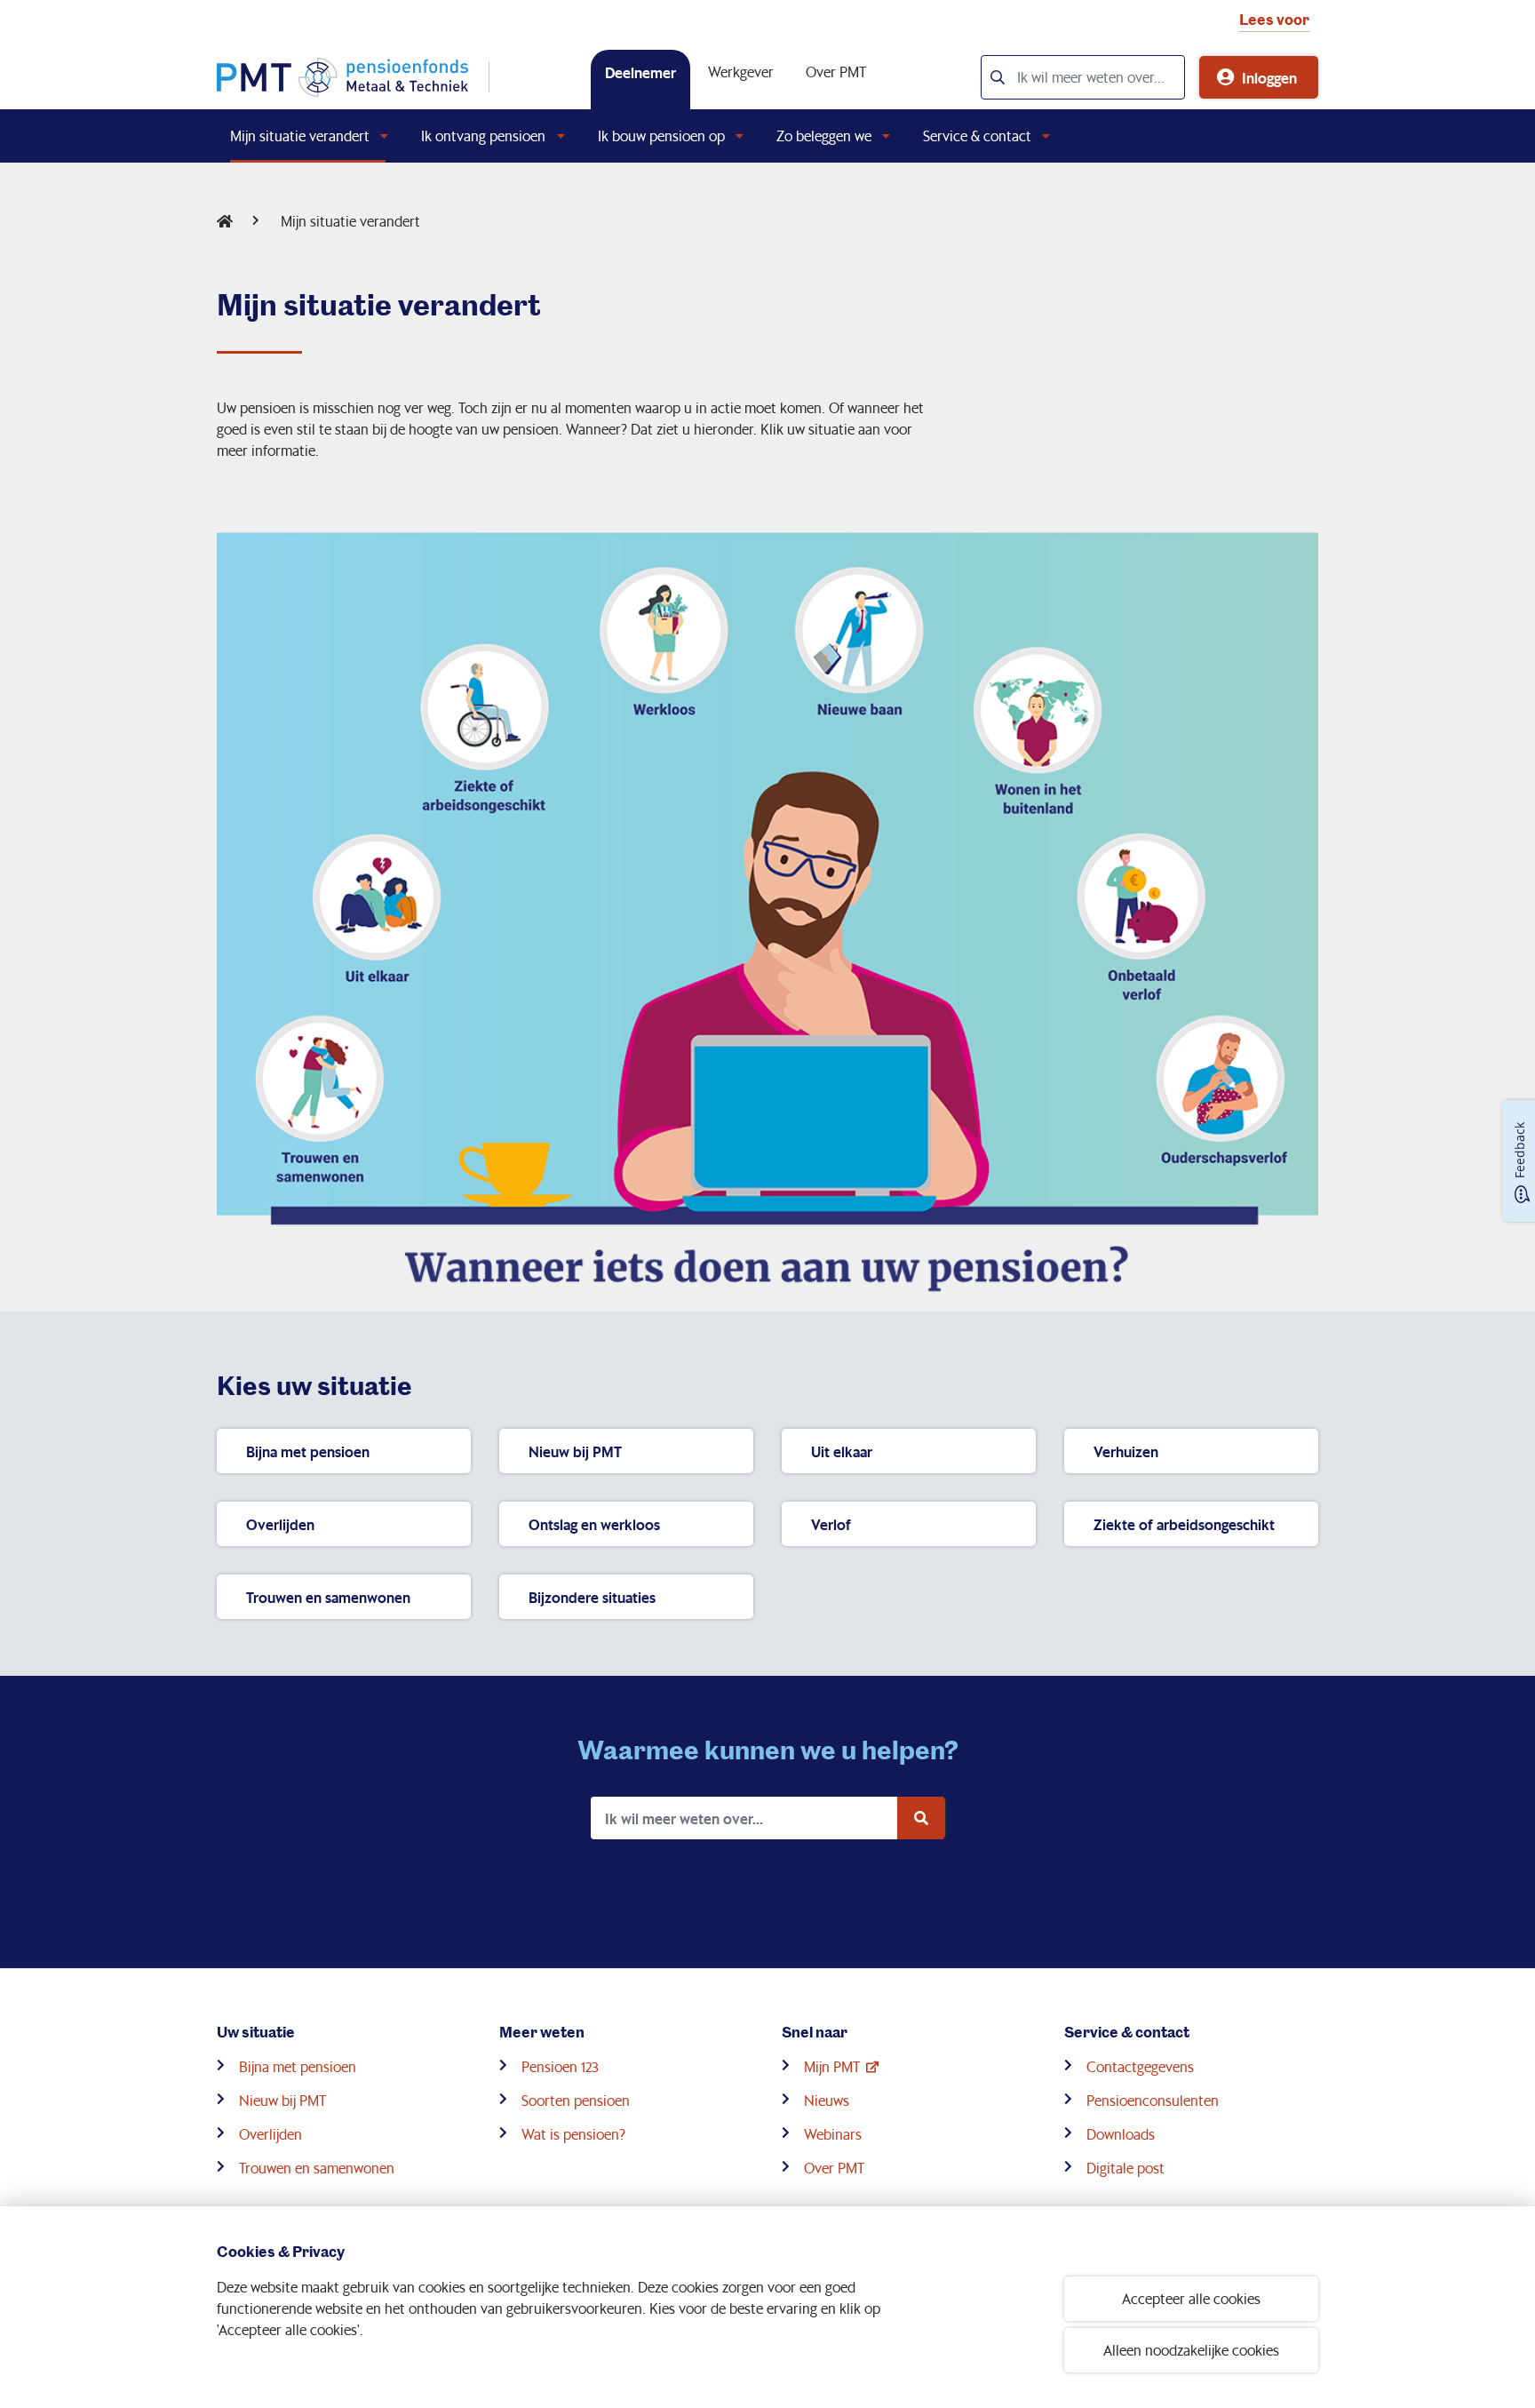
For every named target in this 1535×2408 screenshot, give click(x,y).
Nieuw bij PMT (282, 2100)
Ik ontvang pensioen (483, 136)
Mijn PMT (832, 2066)
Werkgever (741, 72)
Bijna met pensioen (298, 2066)
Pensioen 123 (560, 2066)
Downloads (1121, 2134)
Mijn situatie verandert (300, 136)
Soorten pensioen (576, 2100)
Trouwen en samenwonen (317, 2168)
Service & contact (977, 136)
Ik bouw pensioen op (661, 136)
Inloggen (1269, 77)
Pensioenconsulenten (1153, 2100)
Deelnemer (640, 72)
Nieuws (827, 2100)
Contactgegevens (1140, 2066)
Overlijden (270, 2134)
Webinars (833, 2134)
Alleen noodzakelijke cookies (1191, 2350)
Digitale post (1125, 2168)
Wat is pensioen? (573, 2134)
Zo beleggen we (824, 136)
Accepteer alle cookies (1191, 2298)
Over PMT (836, 72)
